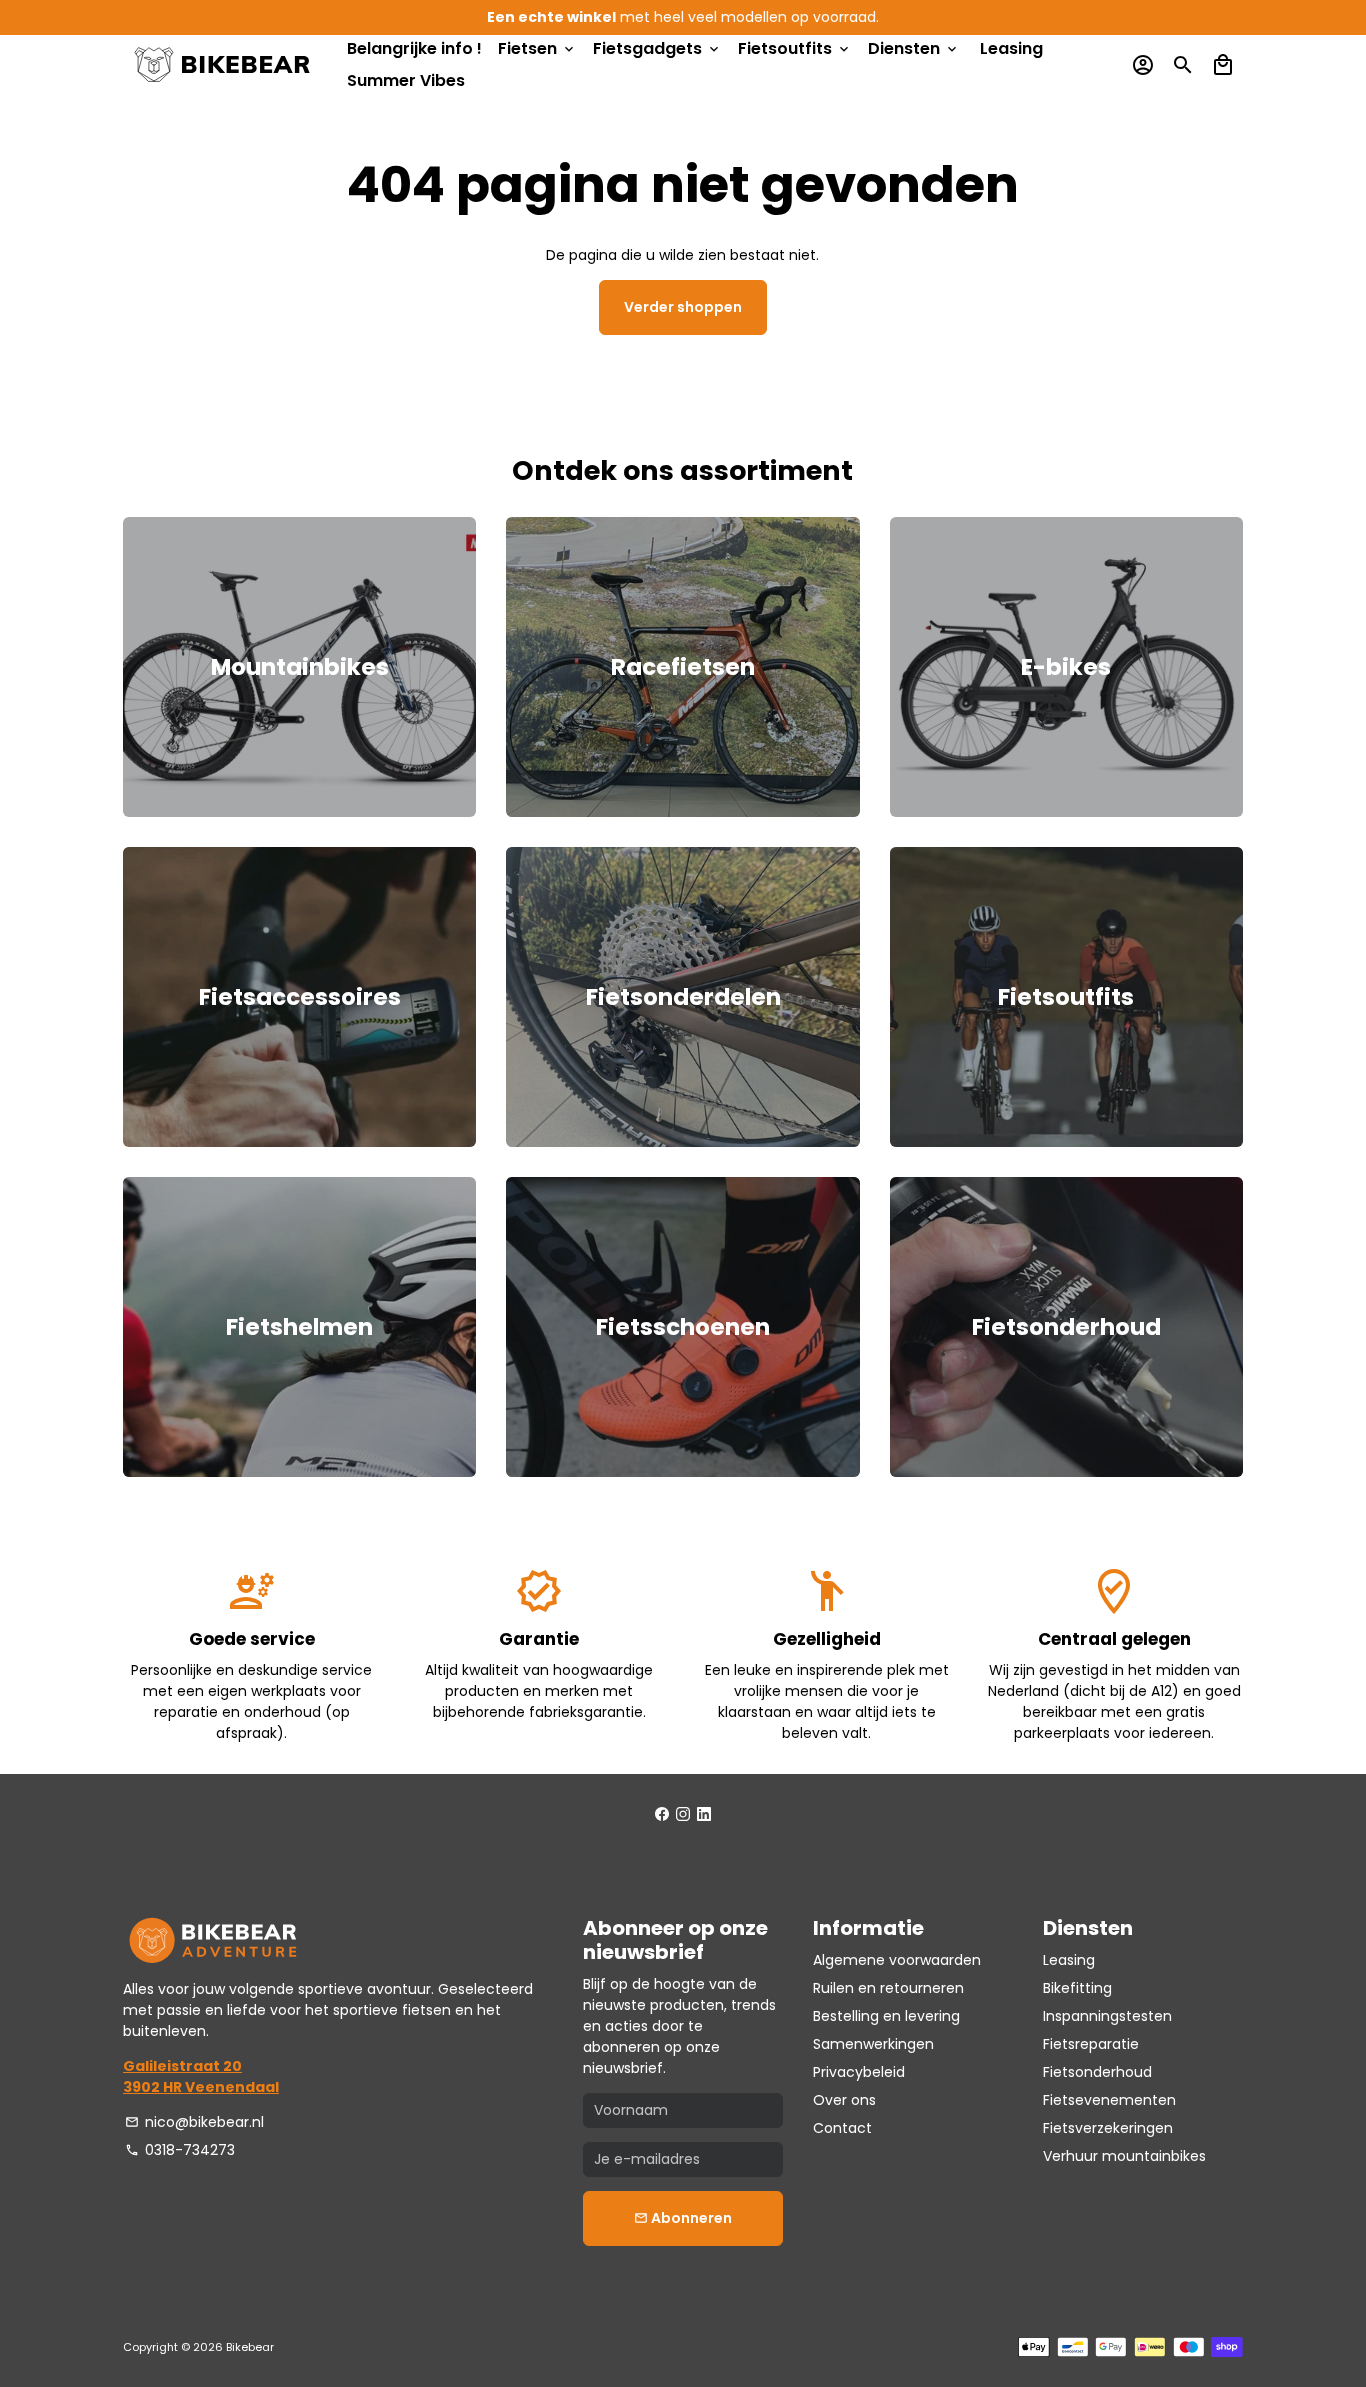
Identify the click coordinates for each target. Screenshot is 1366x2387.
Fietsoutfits (795, 48)
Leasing (1011, 48)
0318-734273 (180, 2150)
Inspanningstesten (1107, 2016)
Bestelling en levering (886, 2016)
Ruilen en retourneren (888, 1988)
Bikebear (250, 2347)
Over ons (844, 2100)
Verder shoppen (683, 307)
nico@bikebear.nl (194, 2122)
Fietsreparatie (1091, 2044)
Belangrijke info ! (414, 48)
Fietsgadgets (657, 48)
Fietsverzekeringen (1108, 2128)
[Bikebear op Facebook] (662, 1814)
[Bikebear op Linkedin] (704, 1814)
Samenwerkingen (873, 2044)
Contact (842, 2128)
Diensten (914, 48)
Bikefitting (1077, 1988)
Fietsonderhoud (1097, 2072)
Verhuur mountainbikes (1124, 2156)
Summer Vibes (406, 80)
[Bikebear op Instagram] (683, 1814)
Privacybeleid (859, 2072)
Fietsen (537, 48)
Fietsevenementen (1109, 2100)
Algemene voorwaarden (897, 1960)
